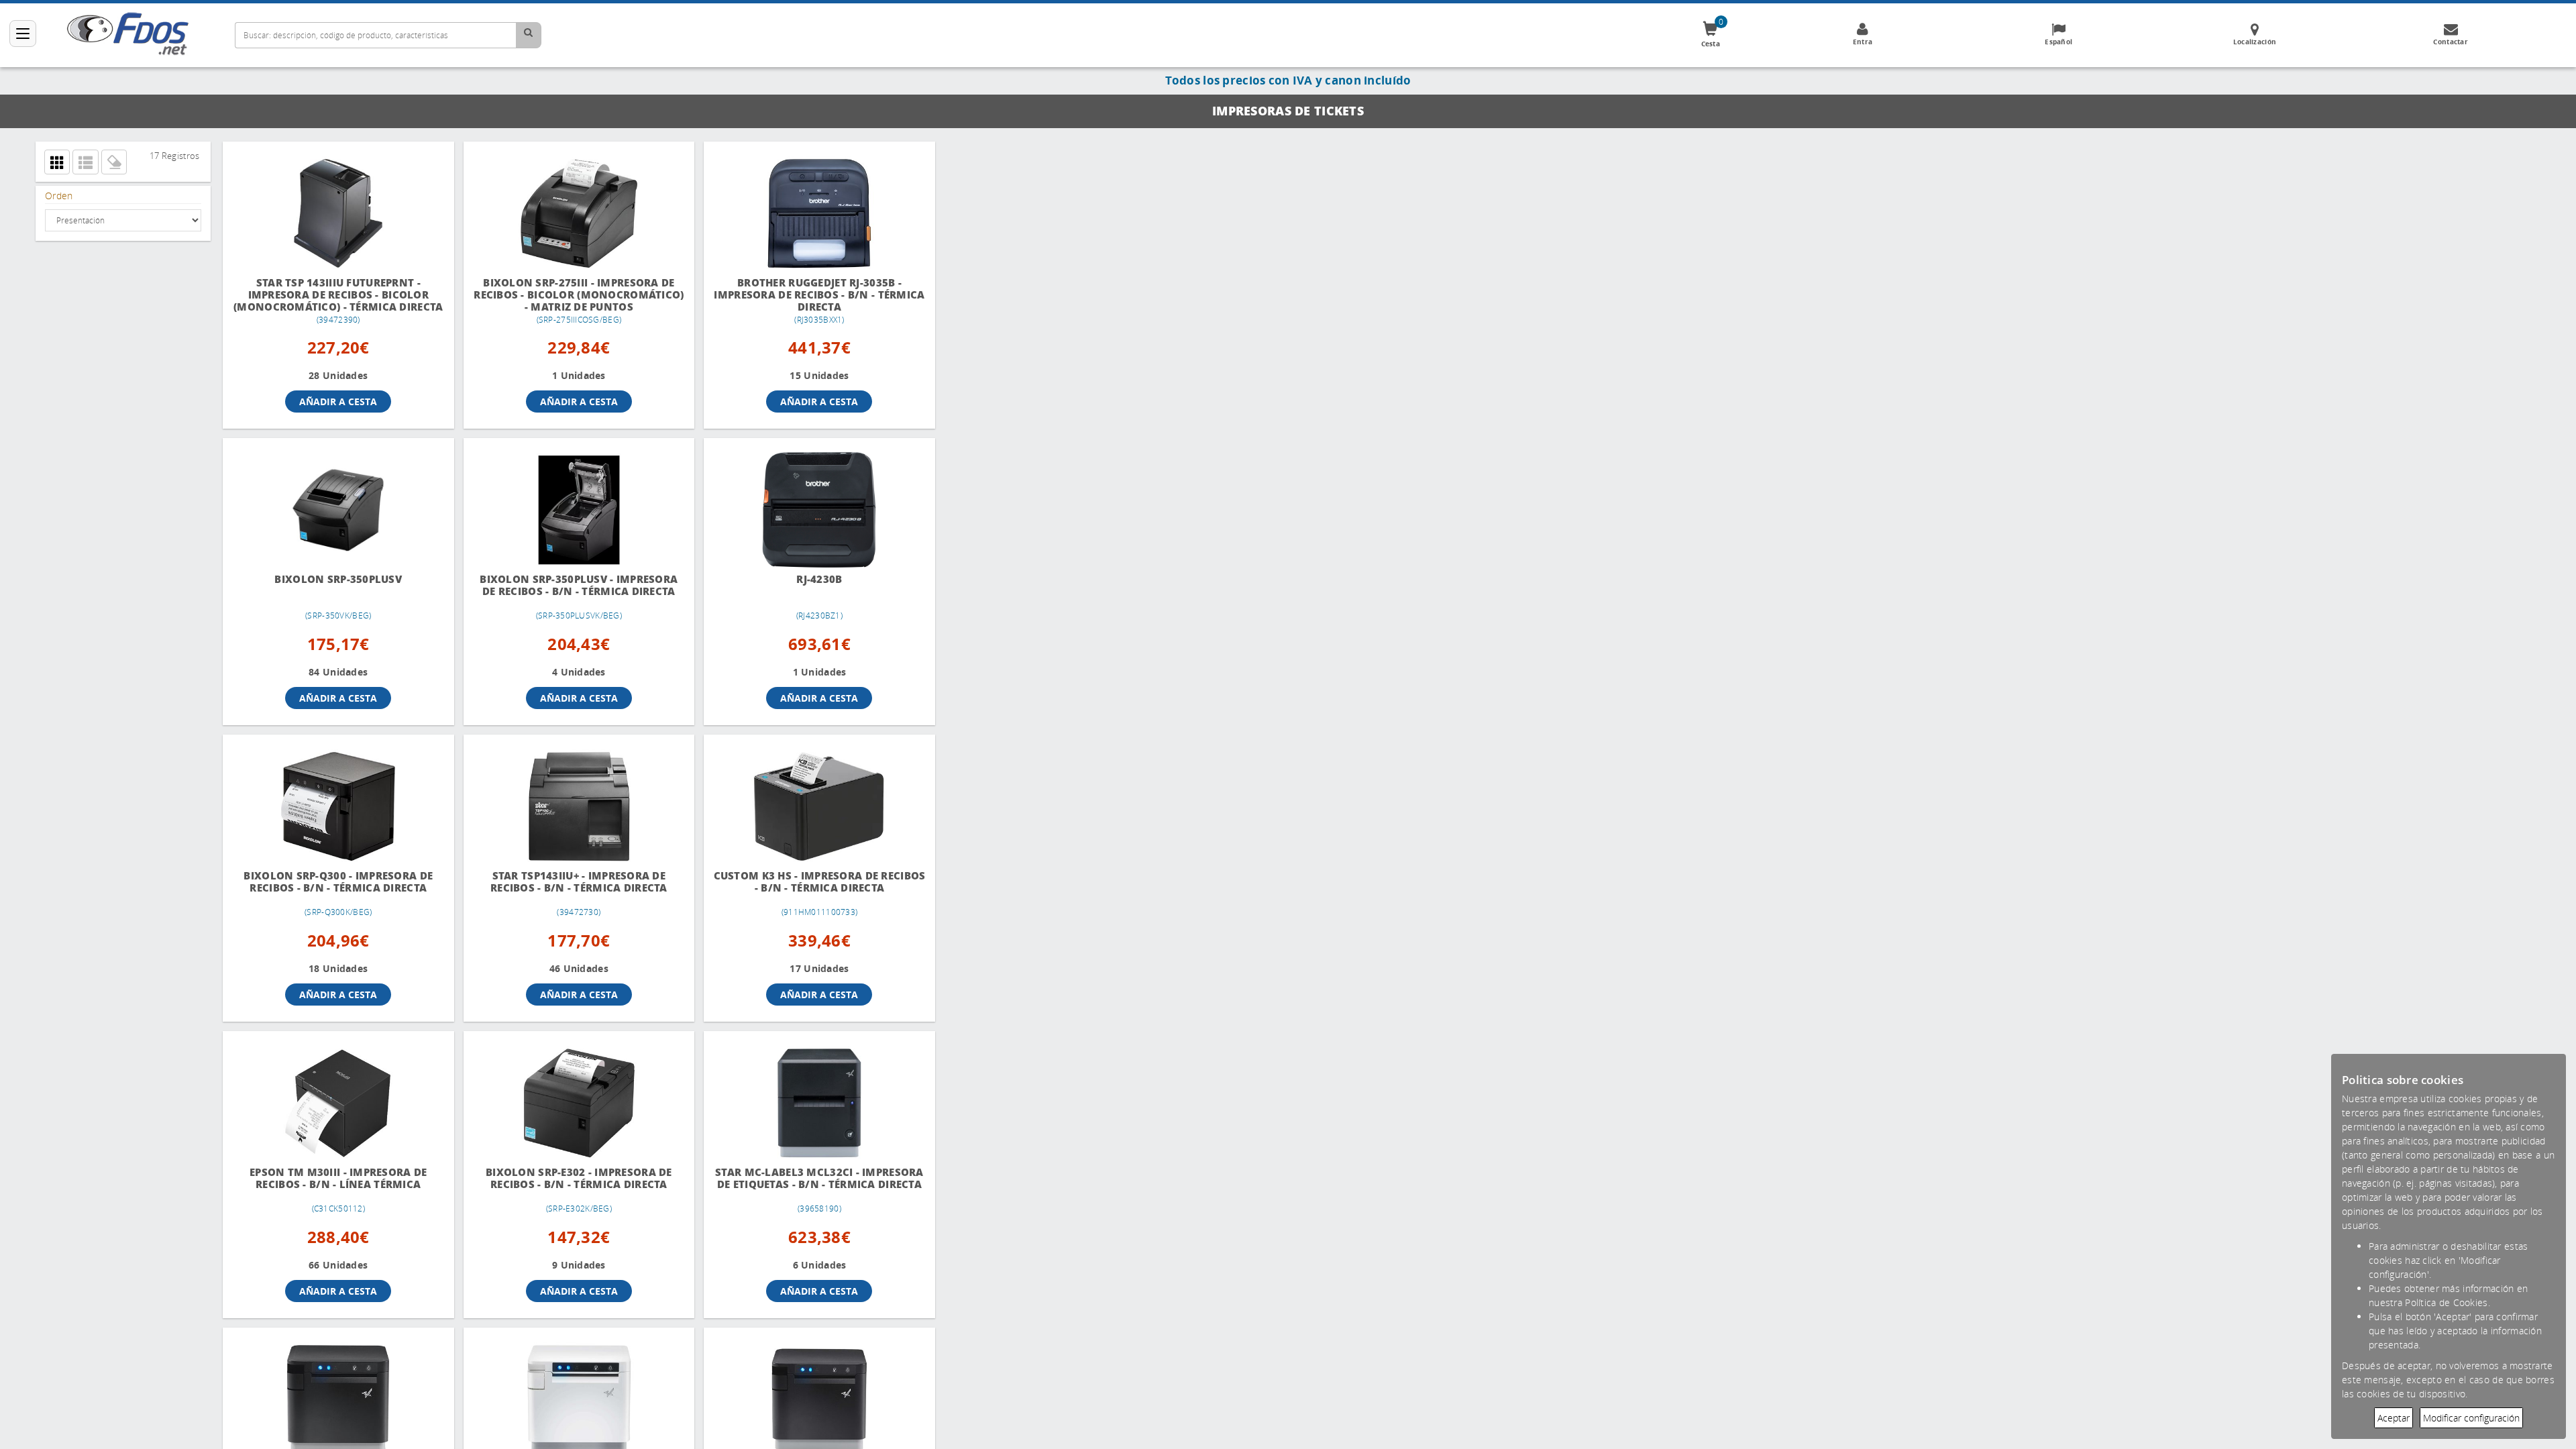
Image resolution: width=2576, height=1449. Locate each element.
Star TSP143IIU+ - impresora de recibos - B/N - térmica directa (568, 887)
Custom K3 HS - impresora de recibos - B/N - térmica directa (801, 887)
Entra (1863, 42)
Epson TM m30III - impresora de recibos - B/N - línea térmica (334, 1183)
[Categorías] (23, 34)
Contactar (2451, 42)
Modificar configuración (2471, 1418)
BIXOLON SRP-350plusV (335, 584)
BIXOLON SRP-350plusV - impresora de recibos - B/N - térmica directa (568, 590)
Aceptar (2394, 1418)
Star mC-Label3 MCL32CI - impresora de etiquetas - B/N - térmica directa (801, 1189)
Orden (59, 196)
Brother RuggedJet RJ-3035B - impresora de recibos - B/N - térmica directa (801, 295)
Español (2058, 42)
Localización (2255, 42)
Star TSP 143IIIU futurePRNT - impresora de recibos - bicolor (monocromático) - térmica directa (334, 296)
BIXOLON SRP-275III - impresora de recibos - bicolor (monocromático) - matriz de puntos (568, 296)
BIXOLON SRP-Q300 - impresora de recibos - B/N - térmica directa (335, 887)
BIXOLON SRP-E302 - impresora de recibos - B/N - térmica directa (568, 1183)
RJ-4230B (801, 584)
